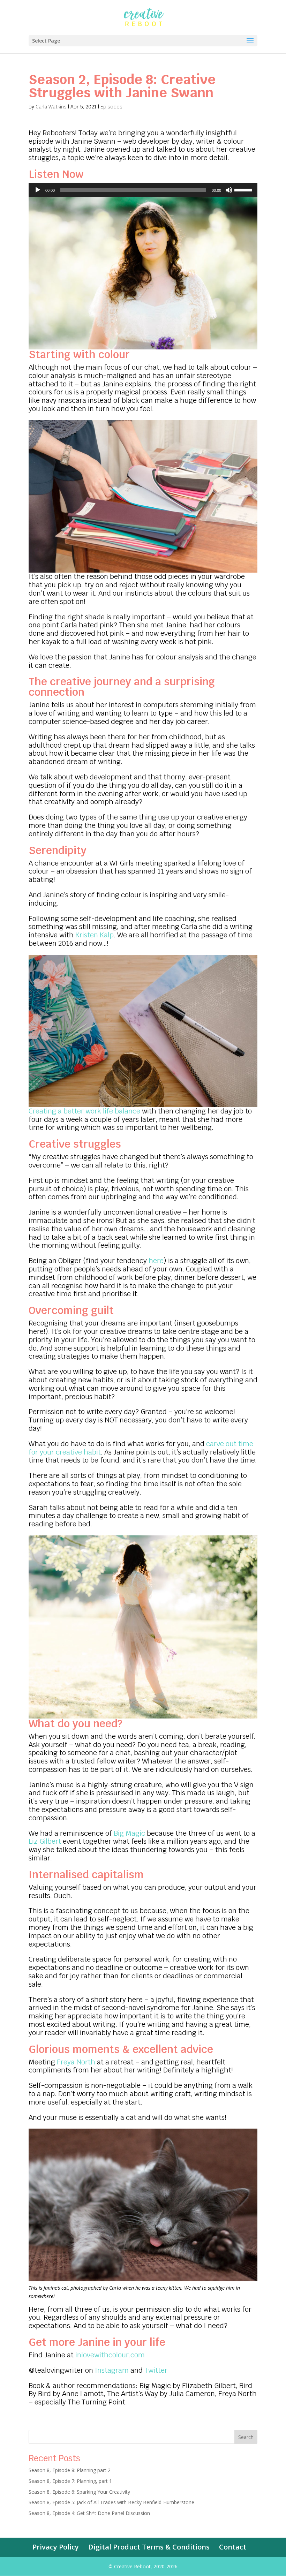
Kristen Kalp (95, 935)
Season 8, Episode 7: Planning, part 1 (70, 2481)
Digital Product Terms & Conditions (149, 2547)
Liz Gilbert (45, 1841)
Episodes (111, 107)
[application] (143, 190)
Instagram (112, 2370)
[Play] (38, 190)
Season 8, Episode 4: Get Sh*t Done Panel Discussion (89, 2513)
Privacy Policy (56, 2547)
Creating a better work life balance (84, 1111)
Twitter (156, 2370)
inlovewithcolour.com (110, 2355)
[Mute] (229, 190)
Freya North (76, 2062)
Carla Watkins (51, 107)
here (156, 1261)
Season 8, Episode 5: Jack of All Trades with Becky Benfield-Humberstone (111, 2502)
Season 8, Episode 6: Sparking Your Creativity (79, 2492)
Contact (233, 2547)
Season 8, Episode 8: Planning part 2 (70, 2470)
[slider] (244, 189)
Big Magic (129, 1833)
